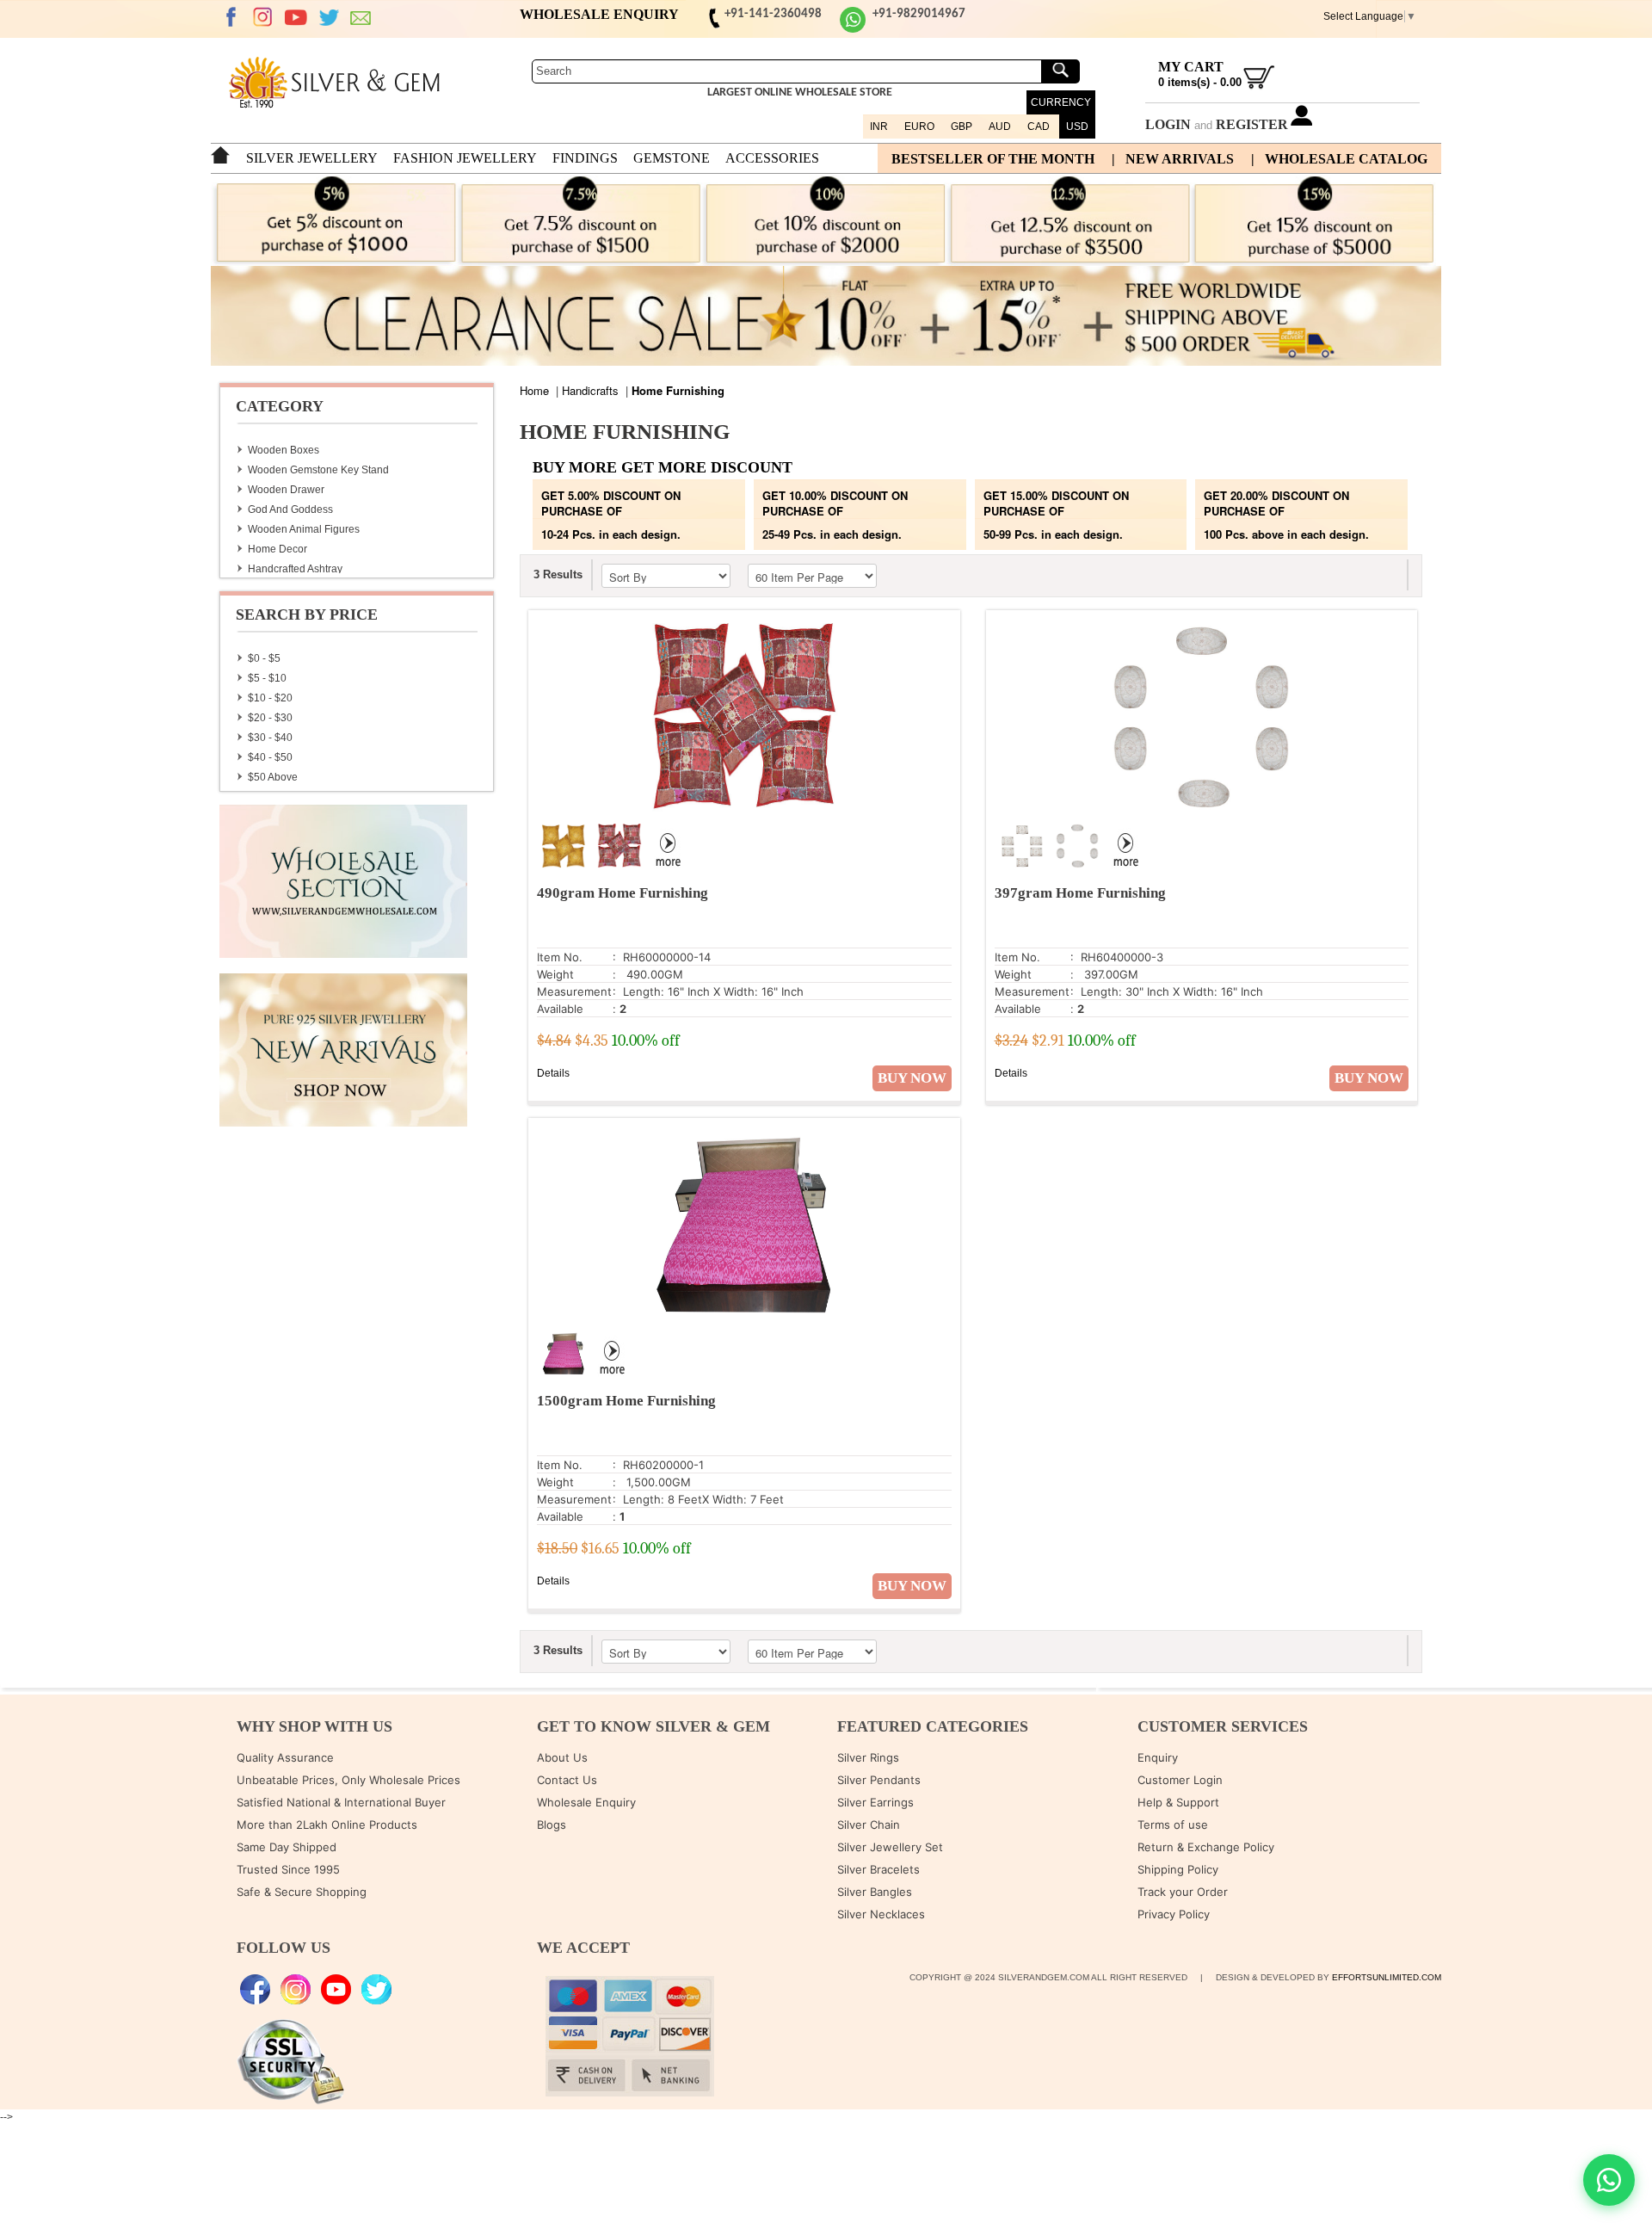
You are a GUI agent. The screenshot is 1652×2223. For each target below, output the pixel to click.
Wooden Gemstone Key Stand (318, 470)
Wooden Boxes (284, 450)
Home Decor (277, 549)
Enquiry (1158, 1757)
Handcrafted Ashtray (295, 569)
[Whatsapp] (853, 30)
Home (534, 390)
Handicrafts (590, 390)
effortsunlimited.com (1387, 1977)
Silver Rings (868, 1757)
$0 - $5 (264, 658)
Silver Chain (869, 1825)
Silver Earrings (875, 1802)
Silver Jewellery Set (890, 1847)
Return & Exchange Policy (1206, 1847)
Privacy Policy (1174, 1914)
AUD (1000, 127)
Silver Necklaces (881, 1914)
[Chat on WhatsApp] (1609, 2180)
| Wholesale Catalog (1339, 159)
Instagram (263, 17)
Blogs (552, 1825)
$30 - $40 (270, 738)
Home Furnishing (678, 390)
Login (1168, 124)
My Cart (1191, 67)
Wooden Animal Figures (304, 529)
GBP (962, 127)
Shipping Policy (1178, 1869)
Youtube (296, 17)
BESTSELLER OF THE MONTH (993, 159)
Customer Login (1180, 1780)
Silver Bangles (875, 1892)
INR (879, 127)
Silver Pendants (879, 1780)
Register (1252, 124)
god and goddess (290, 509)
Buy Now (912, 1078)
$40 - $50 (270, 757)
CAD (1039, 127)
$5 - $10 (267, 678)
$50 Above (273, 777)
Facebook (231, 17)
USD (1077, 127)
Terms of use (1173, 1825)
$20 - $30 (270, 718)
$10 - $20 (270, 698)
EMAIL (361, 17)
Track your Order (1183, 1892)
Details (553, 1073)
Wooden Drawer (286, 490)
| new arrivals (1173, 159)
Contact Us (567, 1780)
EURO (919, 127)
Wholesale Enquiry (586, 1802)
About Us (562, 1757)
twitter (329, 17)
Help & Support (1178, 1802)
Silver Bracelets (878, 1869)
